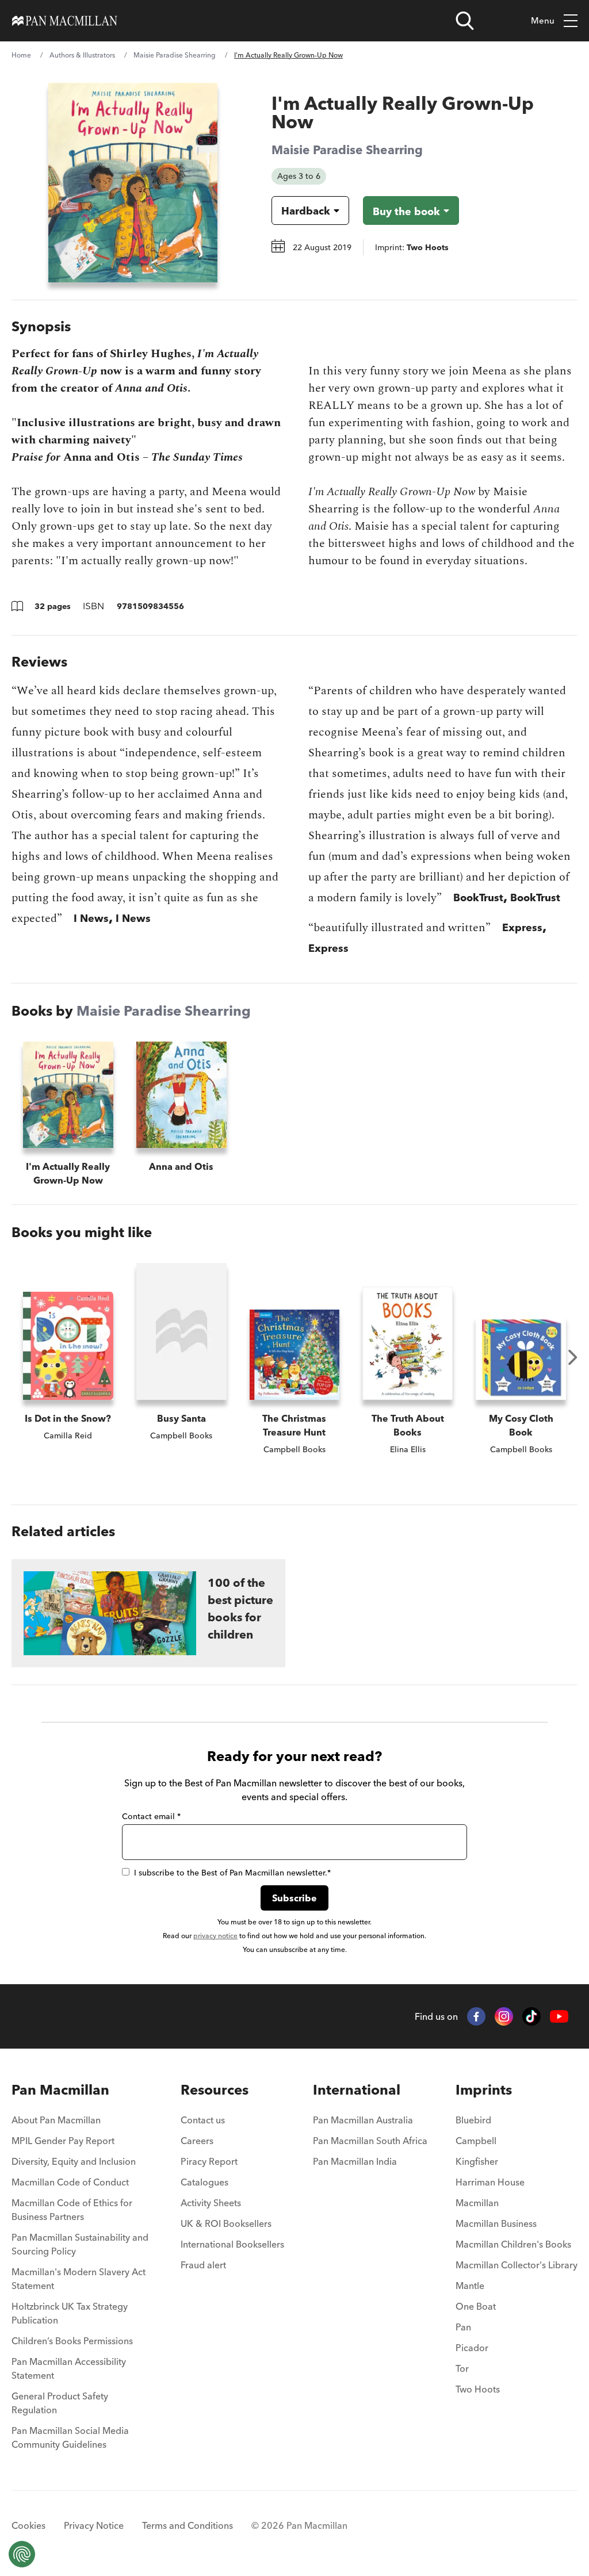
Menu (543, 20)
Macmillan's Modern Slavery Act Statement (79, 2279)
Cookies (28, 2525)
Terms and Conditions (188, 2525)
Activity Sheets (211, 2203)
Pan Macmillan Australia (363, 2120)
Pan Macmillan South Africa (370, 2141)
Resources (215, 2090)
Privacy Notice (94, 2525)
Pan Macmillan (60, 2090)
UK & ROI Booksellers (226, 2223)
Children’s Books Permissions (72, 2341)
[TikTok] (531, 2016)
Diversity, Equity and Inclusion (74, 2161)
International (357, 2090)
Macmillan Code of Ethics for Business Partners (72, 2210)
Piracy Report (209, 2161)
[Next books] (573, 1357)
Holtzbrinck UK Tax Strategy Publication (70, 2313)
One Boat (476, 2306)
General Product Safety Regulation (60, 2403)
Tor (462, 2368)
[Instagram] (504, 2016)
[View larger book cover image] (133, 183)
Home (21, 55)
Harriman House (490, 2182)
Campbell (476, 2141)
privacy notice (215, 1936)
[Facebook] (476, 2016)
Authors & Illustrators (82, 55)
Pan (463, 2327)
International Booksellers (232, 2244)
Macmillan (477, 2203)
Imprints (484, 2090)
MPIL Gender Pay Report (63, 2141)
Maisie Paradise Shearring (175, 55)
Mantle (470, 2286)
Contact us (203, 2120)
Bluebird (473, 2120)
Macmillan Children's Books (513, 2244)
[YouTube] (559, 2017)
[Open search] (465, 21)
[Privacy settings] (22, 2554)
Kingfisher (477, 2161)
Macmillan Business (496, 2223)
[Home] (65, 21)
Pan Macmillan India (355, 2161)
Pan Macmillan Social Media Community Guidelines (70, 2437)
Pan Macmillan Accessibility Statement (69, 2368)
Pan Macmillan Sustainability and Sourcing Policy (80, 2244)
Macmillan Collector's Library (517, 2265)
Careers (197, 2141)
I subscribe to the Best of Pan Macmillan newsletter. (232, 1873)
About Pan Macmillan (56, 2120)
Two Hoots (478, 2389)
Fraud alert (203, 2265)
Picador (472, 2348)
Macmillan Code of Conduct (70, 2182)
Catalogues (204, 2182)
